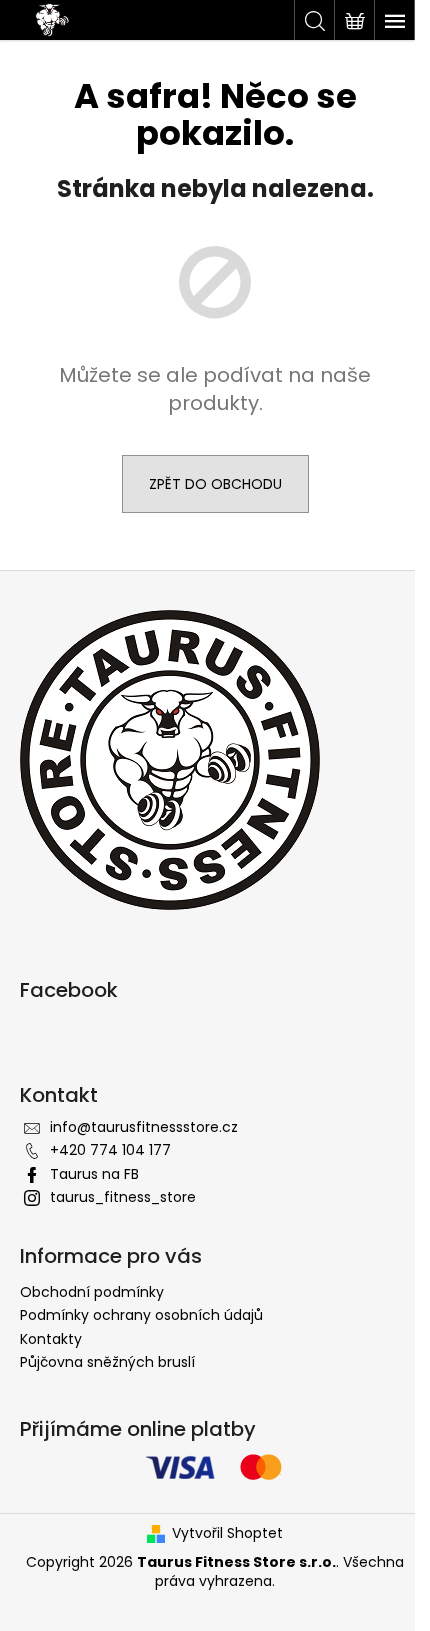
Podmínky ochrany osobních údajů (141, 1315)
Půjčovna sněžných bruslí (107, 1362)
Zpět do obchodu (215, 484)
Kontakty (51, 1339)
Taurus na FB (94, 1174)
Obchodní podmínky (92, 1292)
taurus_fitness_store (123, 1197)
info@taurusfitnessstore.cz (144, 1127)
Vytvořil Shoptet (227, 1533)
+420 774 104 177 (110, 1150)
